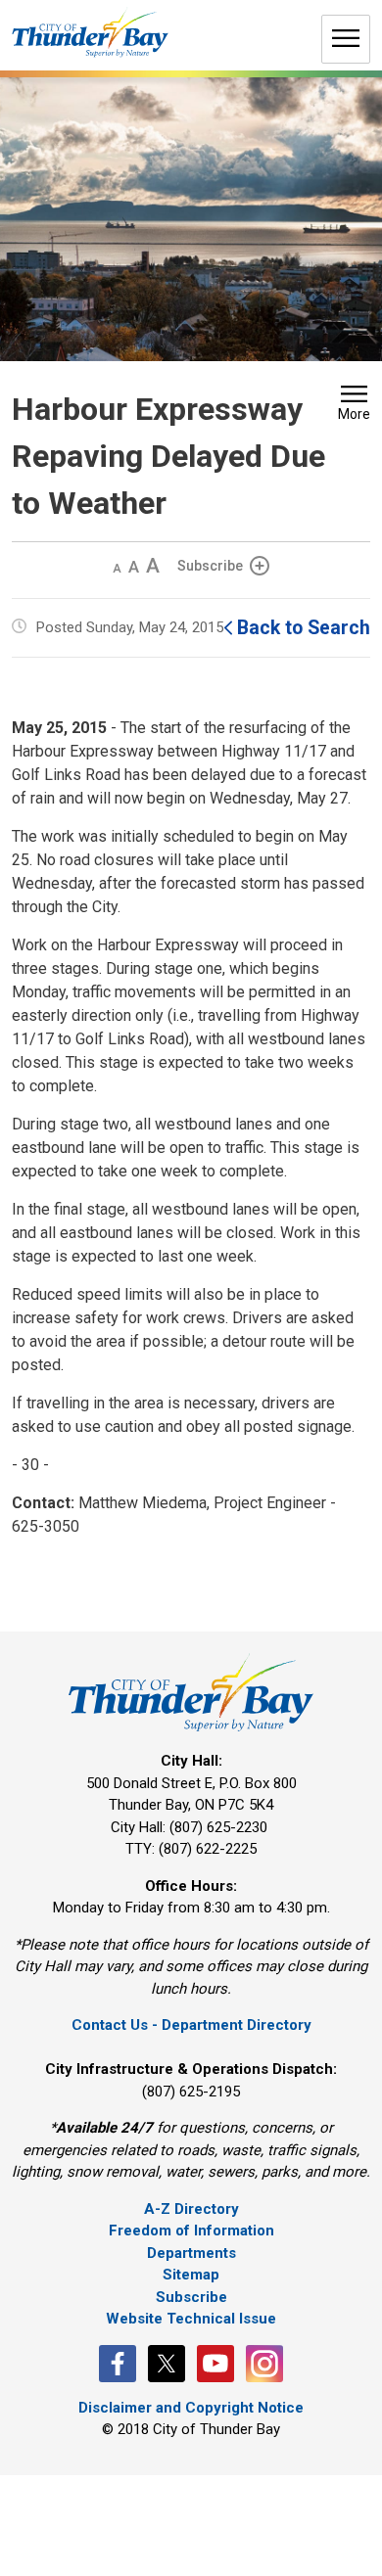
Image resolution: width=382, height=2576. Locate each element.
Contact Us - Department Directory (191, 2025)
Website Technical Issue (191, 2319)
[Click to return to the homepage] (90, 33)
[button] (354, 405)
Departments (191, 2253)
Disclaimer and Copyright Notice (191, 2408)
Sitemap (191, 2275)
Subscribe (210, 566)
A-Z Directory (191, 2209)
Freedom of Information (191, 2231)
